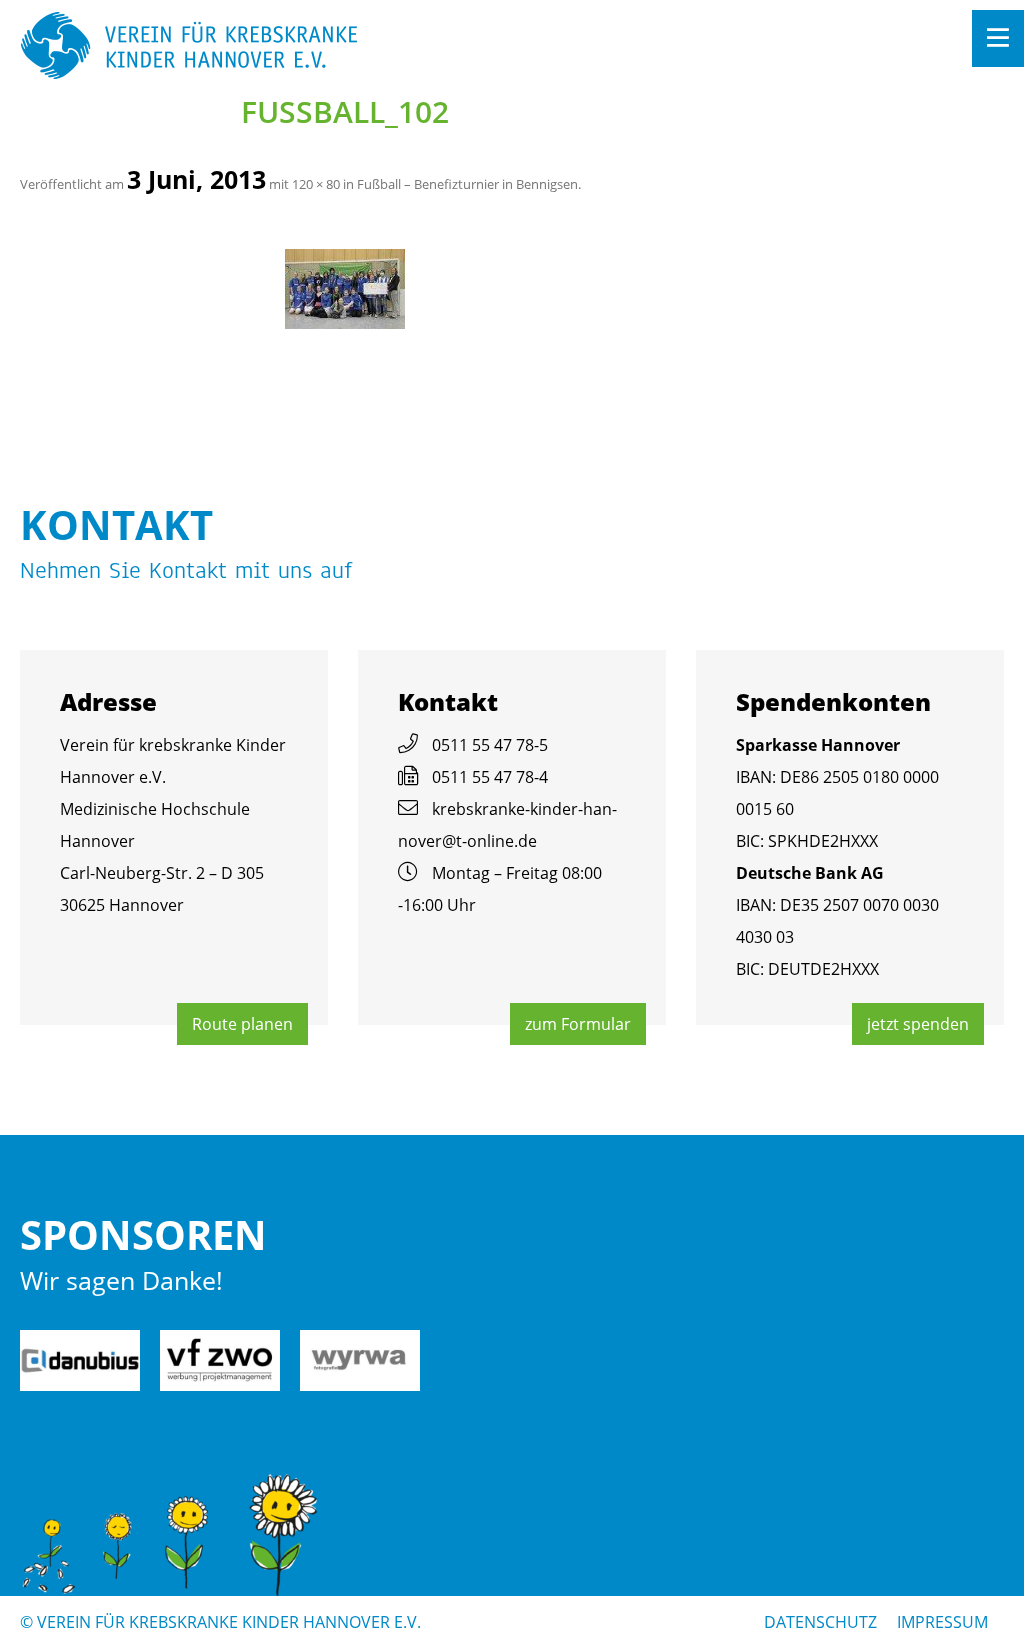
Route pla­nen (242, 1024)
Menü (998, 38)
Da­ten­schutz (820, 1622)
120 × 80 (316, 184)
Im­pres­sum (942, 1622)
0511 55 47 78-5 (490, 745)
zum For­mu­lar (578, 1024)
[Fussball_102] (344, 289)
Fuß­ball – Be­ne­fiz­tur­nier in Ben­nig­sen (467, 184)
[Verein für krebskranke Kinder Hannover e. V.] (413, 47)
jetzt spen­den (918, 1024)
